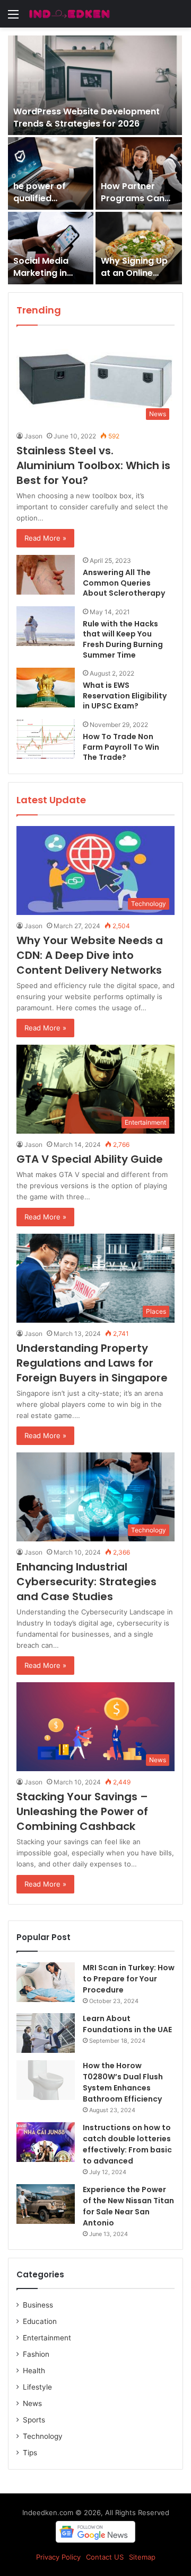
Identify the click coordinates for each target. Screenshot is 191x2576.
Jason (33, 436)
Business (38, 2305)
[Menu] (13, 18)
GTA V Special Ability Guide (90, 1159)
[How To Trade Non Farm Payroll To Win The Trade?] (46, 739)
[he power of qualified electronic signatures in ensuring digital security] (51, 173)
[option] (95, 160)
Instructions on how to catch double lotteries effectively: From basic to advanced (127, 2144)
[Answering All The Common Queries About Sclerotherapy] (46, 575)
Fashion (36, 2354)
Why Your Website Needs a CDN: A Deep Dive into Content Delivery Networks (90, 955)
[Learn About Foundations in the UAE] (46, 2033)
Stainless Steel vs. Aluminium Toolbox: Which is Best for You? (93, 465)
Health (34, 2371)
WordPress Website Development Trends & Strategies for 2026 (86, 117)
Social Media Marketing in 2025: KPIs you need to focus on (50, 279)
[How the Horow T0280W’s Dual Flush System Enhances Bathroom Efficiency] (46, 2080)
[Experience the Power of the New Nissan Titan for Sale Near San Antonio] (46, 2204)
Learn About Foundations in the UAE (127, 2024)
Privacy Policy (58, 2557)
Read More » (45, 538)
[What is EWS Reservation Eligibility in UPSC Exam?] (46, 688)
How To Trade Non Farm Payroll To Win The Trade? (121, 747)
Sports (34, 2420)
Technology (43, 2436)
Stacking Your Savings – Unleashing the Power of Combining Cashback (82, 1811)
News (32, 2403)
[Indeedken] (69, 14)
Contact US (105, 2557)
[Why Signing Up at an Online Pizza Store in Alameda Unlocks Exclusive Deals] (139, 248)
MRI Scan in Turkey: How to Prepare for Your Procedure (129, 1979)
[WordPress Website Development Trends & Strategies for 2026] (95, 85)
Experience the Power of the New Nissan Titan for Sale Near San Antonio (128, 2206)
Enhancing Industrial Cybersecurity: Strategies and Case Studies (86, 1582)
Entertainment (47, 2338)
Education (40, 2321)
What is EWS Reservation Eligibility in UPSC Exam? (125, 695)
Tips (30, 2453)
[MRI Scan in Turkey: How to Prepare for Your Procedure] (46, 1982)
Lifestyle (37, 2387)
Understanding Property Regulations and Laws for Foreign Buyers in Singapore (92, 1363)
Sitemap (142, 2557)
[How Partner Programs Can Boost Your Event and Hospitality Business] (139, 173)
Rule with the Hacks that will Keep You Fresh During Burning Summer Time (123, 639)
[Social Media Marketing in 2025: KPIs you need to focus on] (51, 248)
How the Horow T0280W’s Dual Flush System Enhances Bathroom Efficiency (123, 2082)
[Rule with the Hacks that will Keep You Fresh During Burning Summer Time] (46, 626)
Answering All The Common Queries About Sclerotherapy (125, 583)
